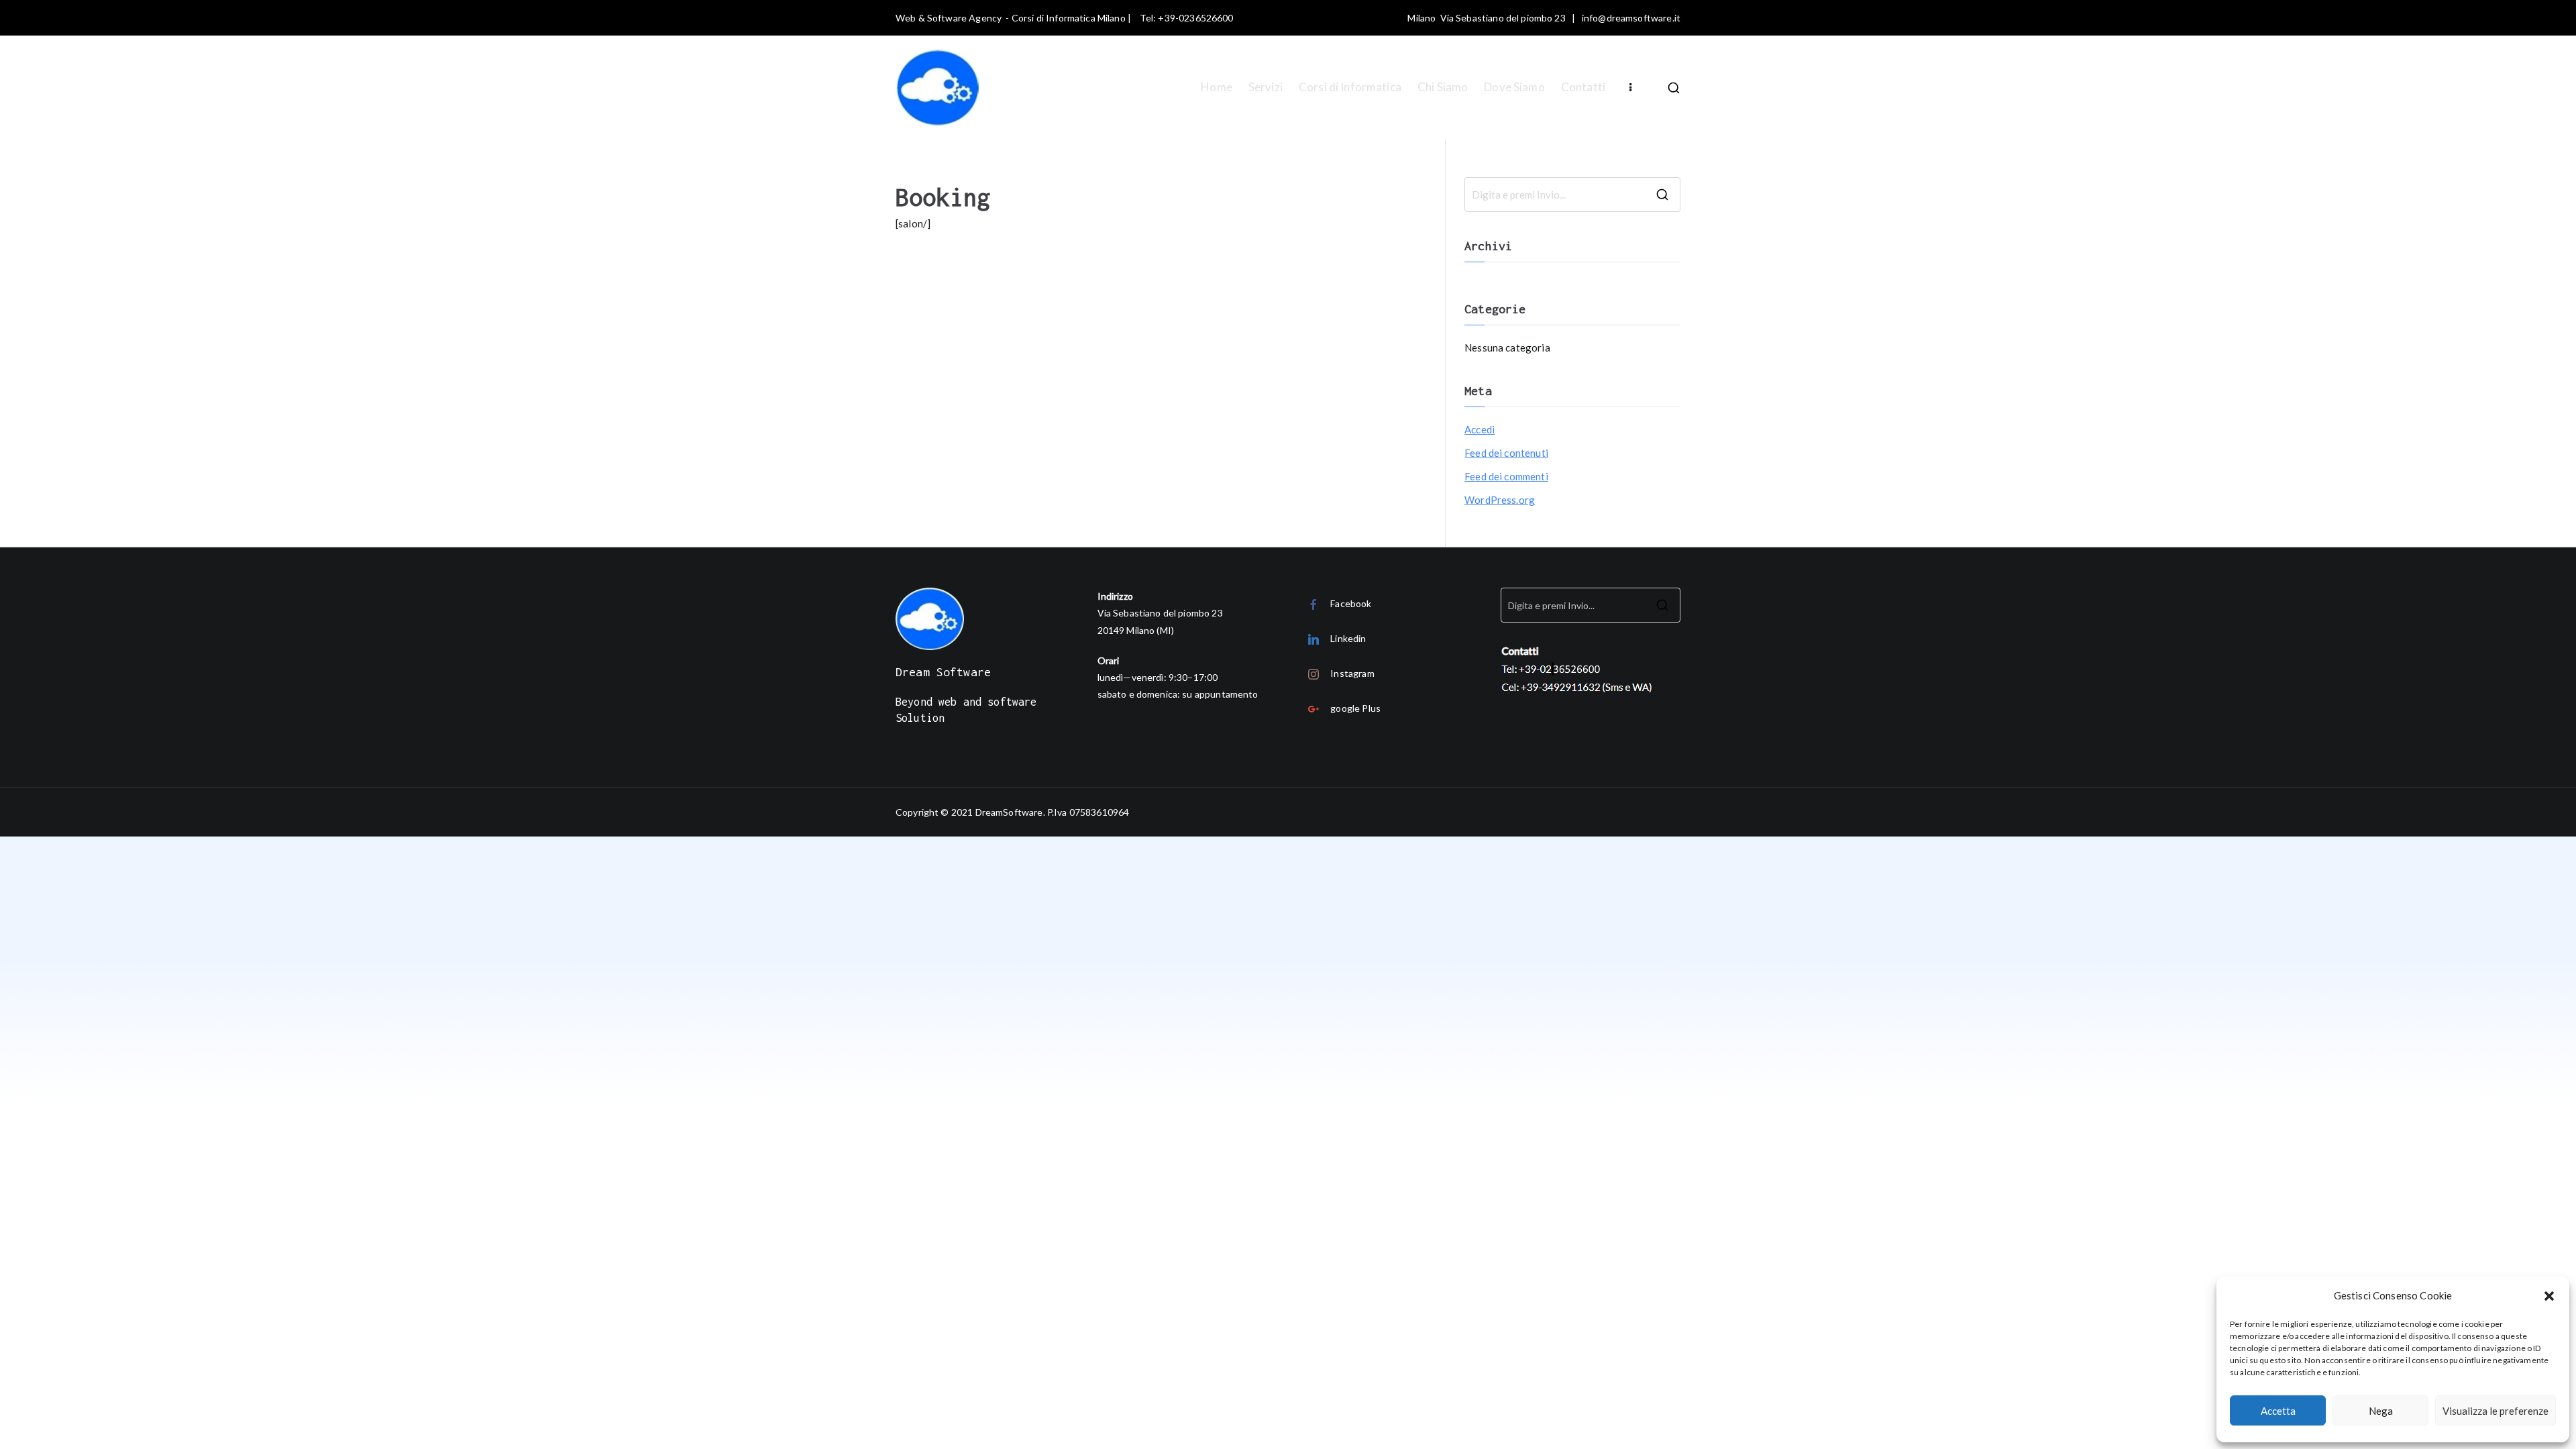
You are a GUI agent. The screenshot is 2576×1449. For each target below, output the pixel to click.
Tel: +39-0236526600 (1187, 18)
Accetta (2278, 1411)
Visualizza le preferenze (2495, 1411)
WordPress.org (1500, 500)
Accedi (1480, 429)
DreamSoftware (1009, 812)
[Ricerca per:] (1572, 195)
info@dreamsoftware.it (1631, 18)
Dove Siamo (1514, 87)
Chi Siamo (1443, 87)
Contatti (1583, 87)
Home (1217, 87)
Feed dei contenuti (1506, 453)
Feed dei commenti (1506, 476)
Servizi (1266, 87)
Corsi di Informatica (1350, 87)
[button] (2549, 1296)
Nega (2381, 1411)
